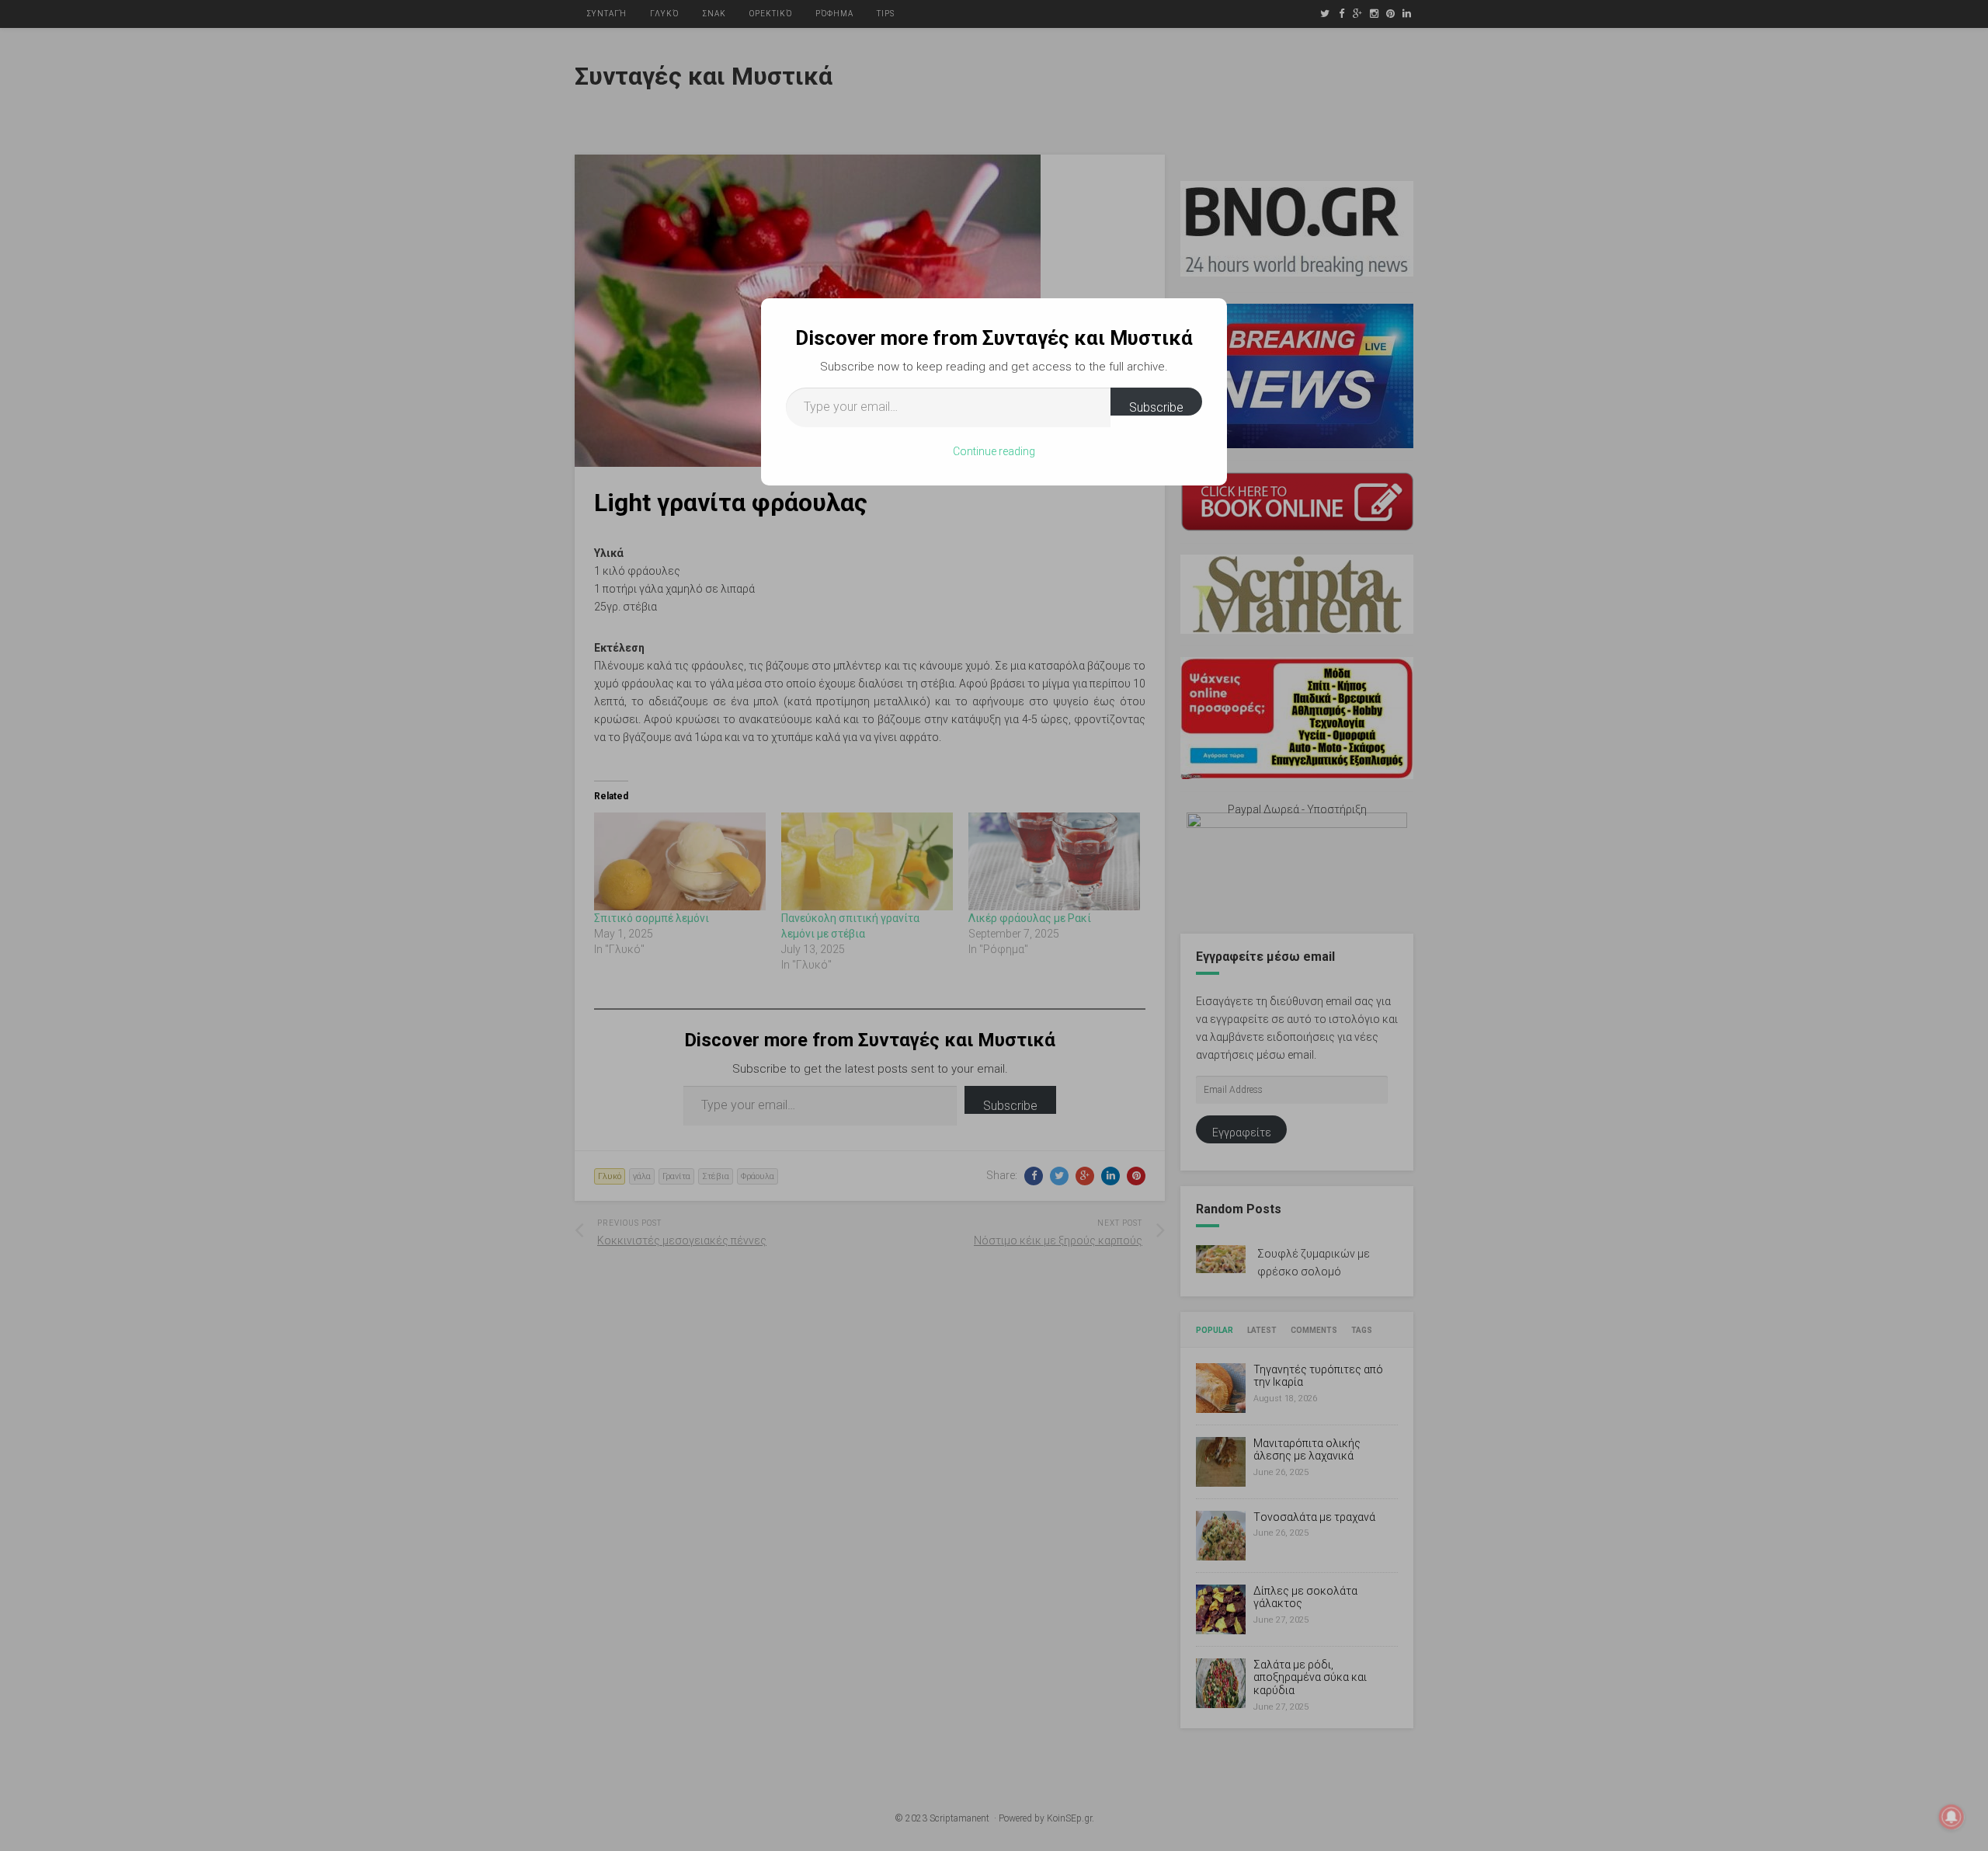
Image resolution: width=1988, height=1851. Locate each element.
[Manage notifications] (1952, 1817)
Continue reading (994, 451)
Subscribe (1156, 407)
